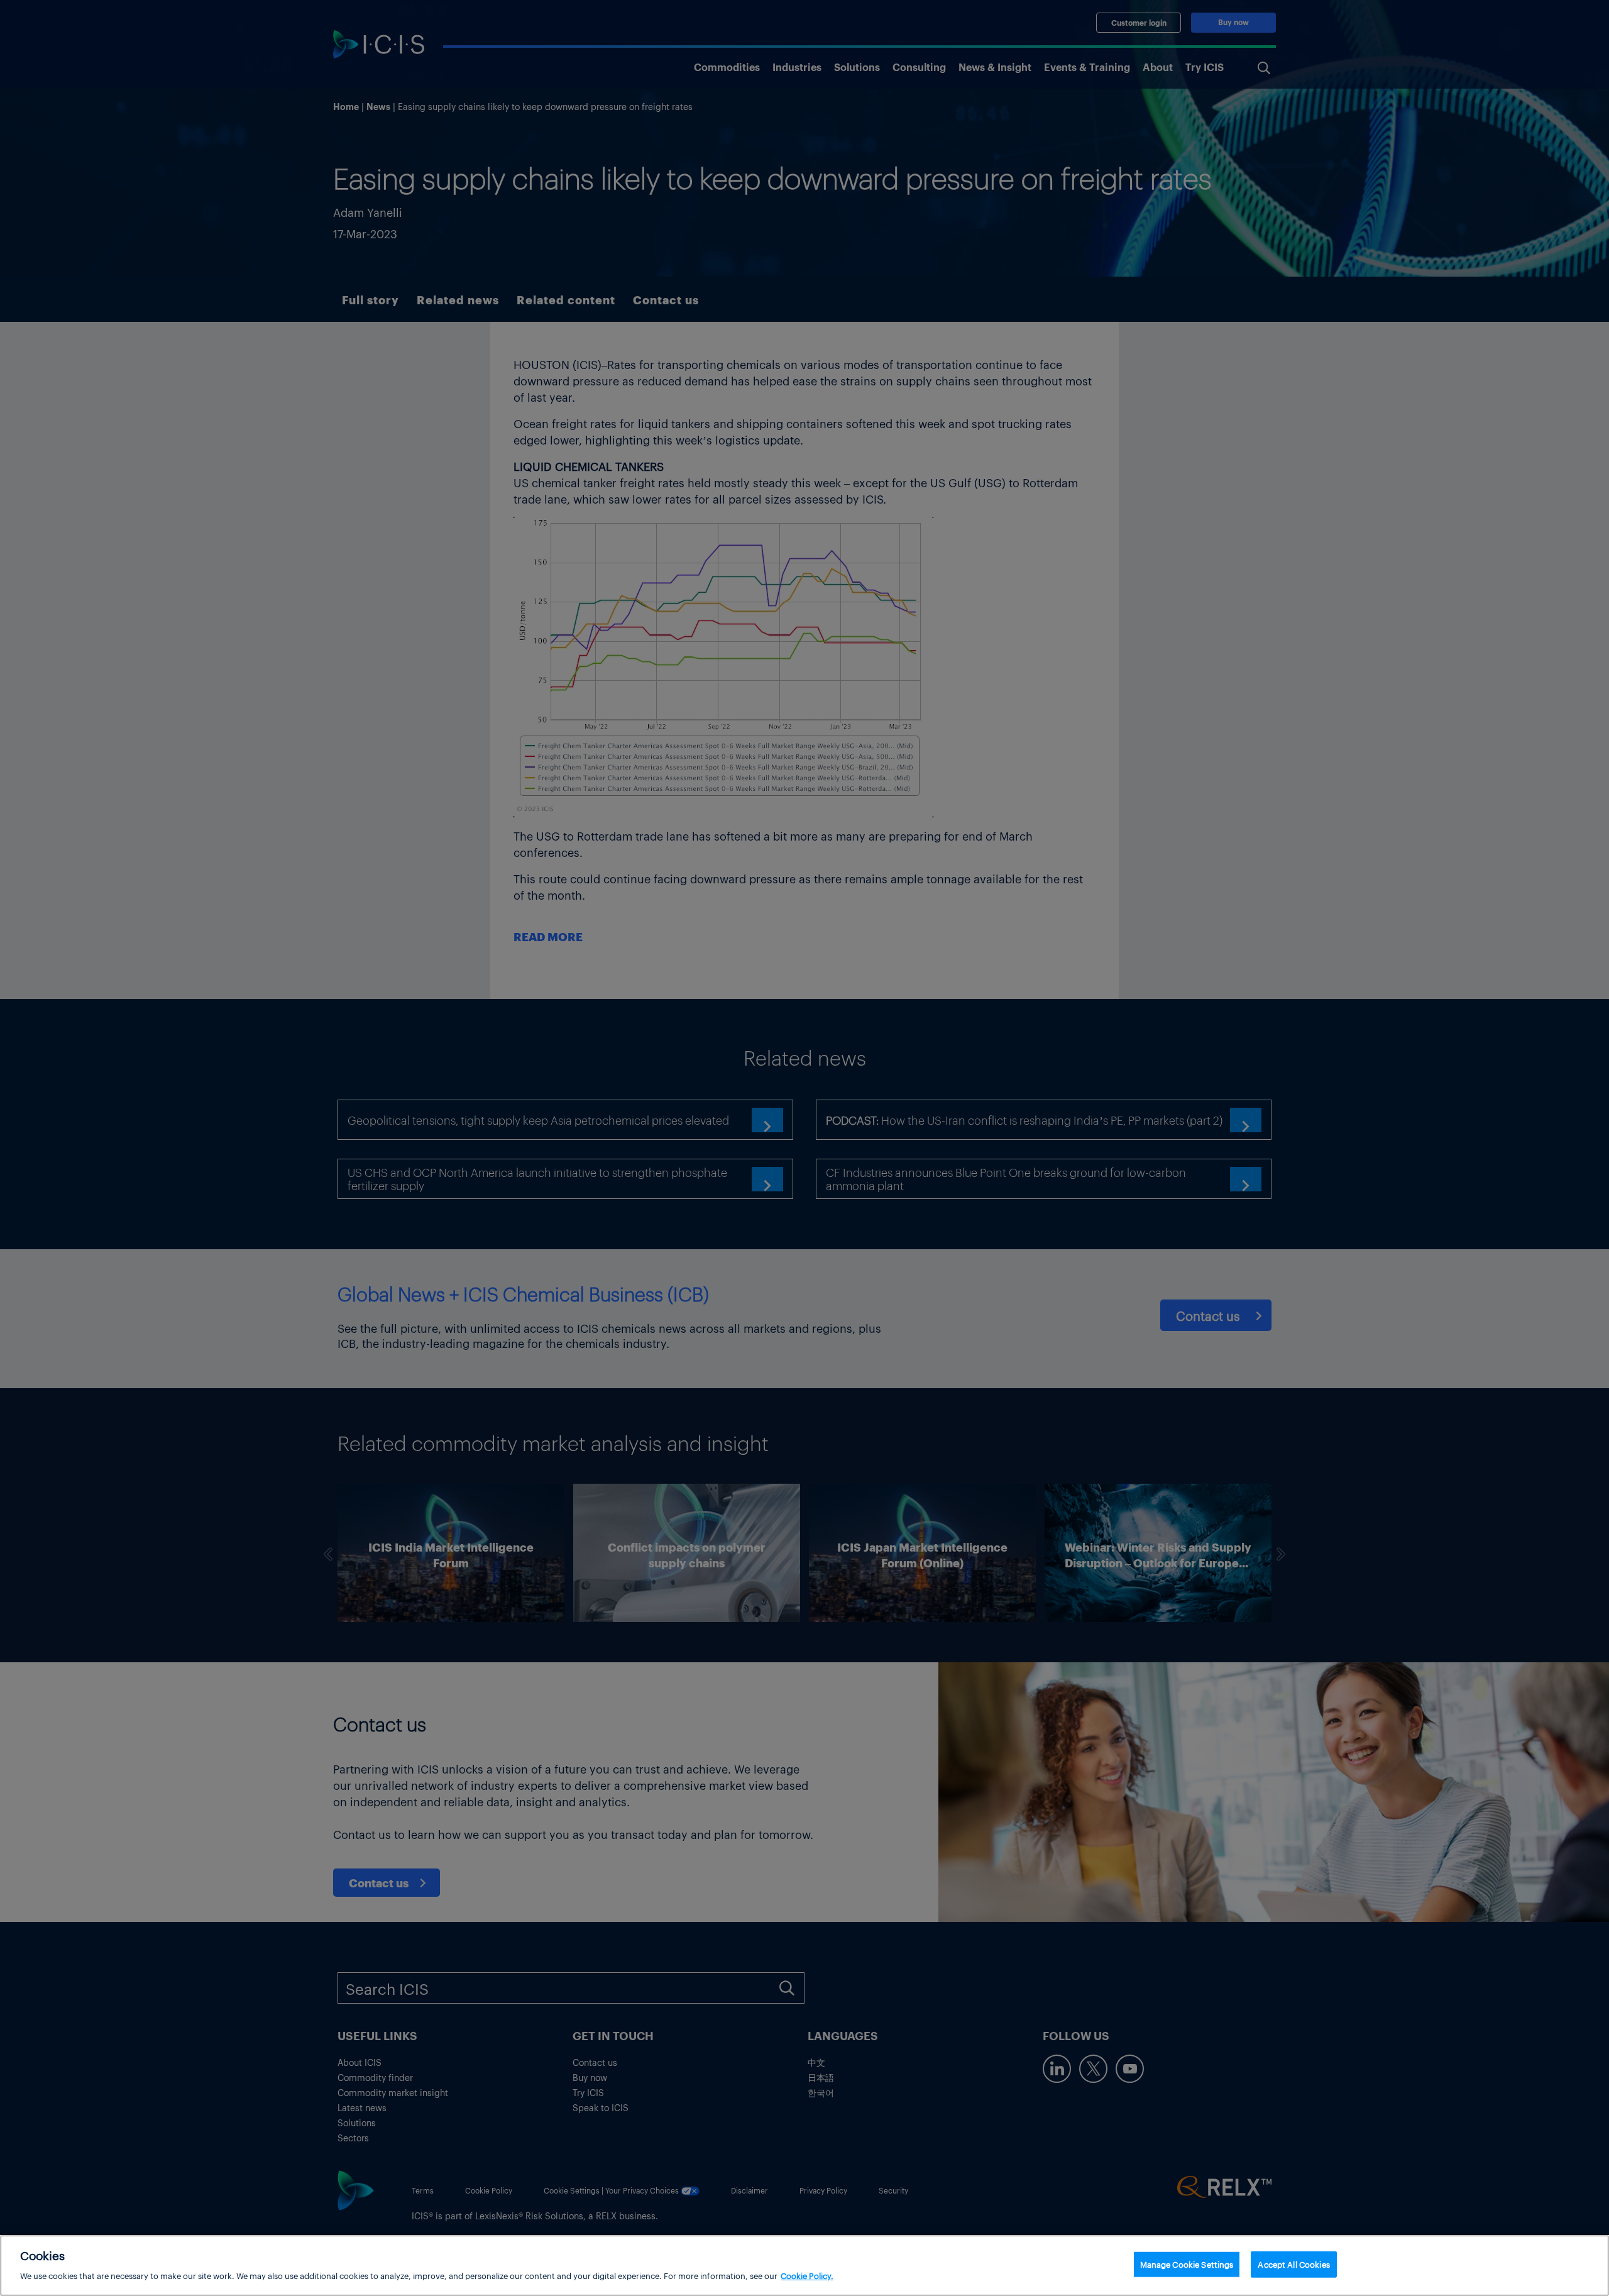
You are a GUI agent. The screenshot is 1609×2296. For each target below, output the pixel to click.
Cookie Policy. (807, 2275)
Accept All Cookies (1293, 2264)
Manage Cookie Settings (1187, 2264)
